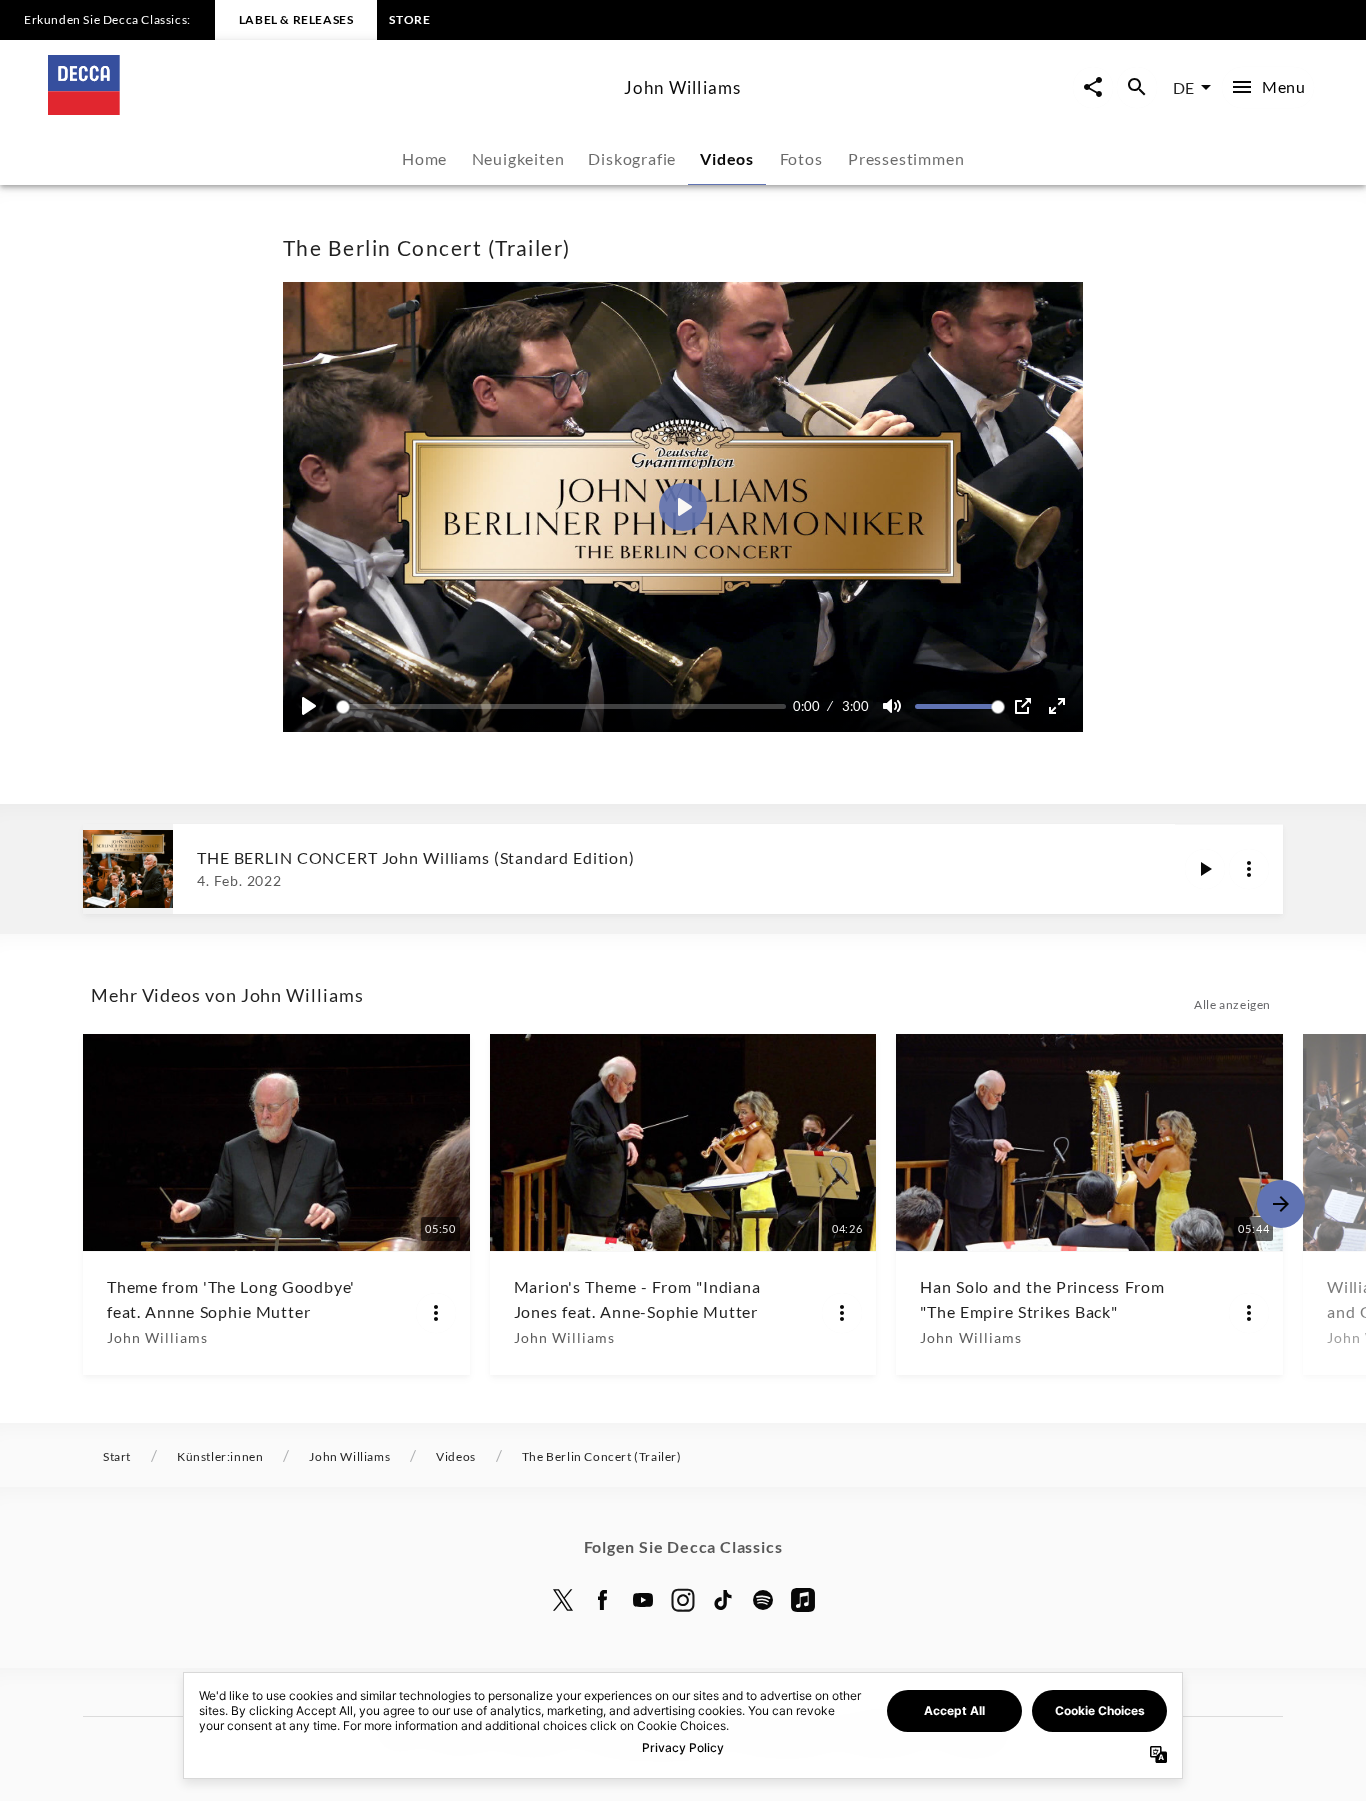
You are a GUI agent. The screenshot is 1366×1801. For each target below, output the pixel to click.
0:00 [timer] (806, 706)
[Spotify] (763, 1600)
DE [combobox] (1183, 87)
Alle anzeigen (1232, 1004)
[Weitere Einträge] (1281, 1204)
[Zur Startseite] (328, 108)
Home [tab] (424, 158)
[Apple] (803, 1600)
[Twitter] (563, 1600)
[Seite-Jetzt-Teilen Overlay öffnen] (1093, 87)
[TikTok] (723, 1600)
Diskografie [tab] (632, 158)
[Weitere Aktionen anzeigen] (1249, 869)
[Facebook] (603, 1600)
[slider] (564, 706)
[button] (683, 507)
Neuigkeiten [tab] (518, 158)
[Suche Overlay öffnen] (1137, 87)
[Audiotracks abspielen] (1205, 869)
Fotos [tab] (801, 158)
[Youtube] (643, 1600)
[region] (683, 507)
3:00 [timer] (855, 706)
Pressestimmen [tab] (906, 158)
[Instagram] (683, 1600)
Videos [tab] (727, 158)
